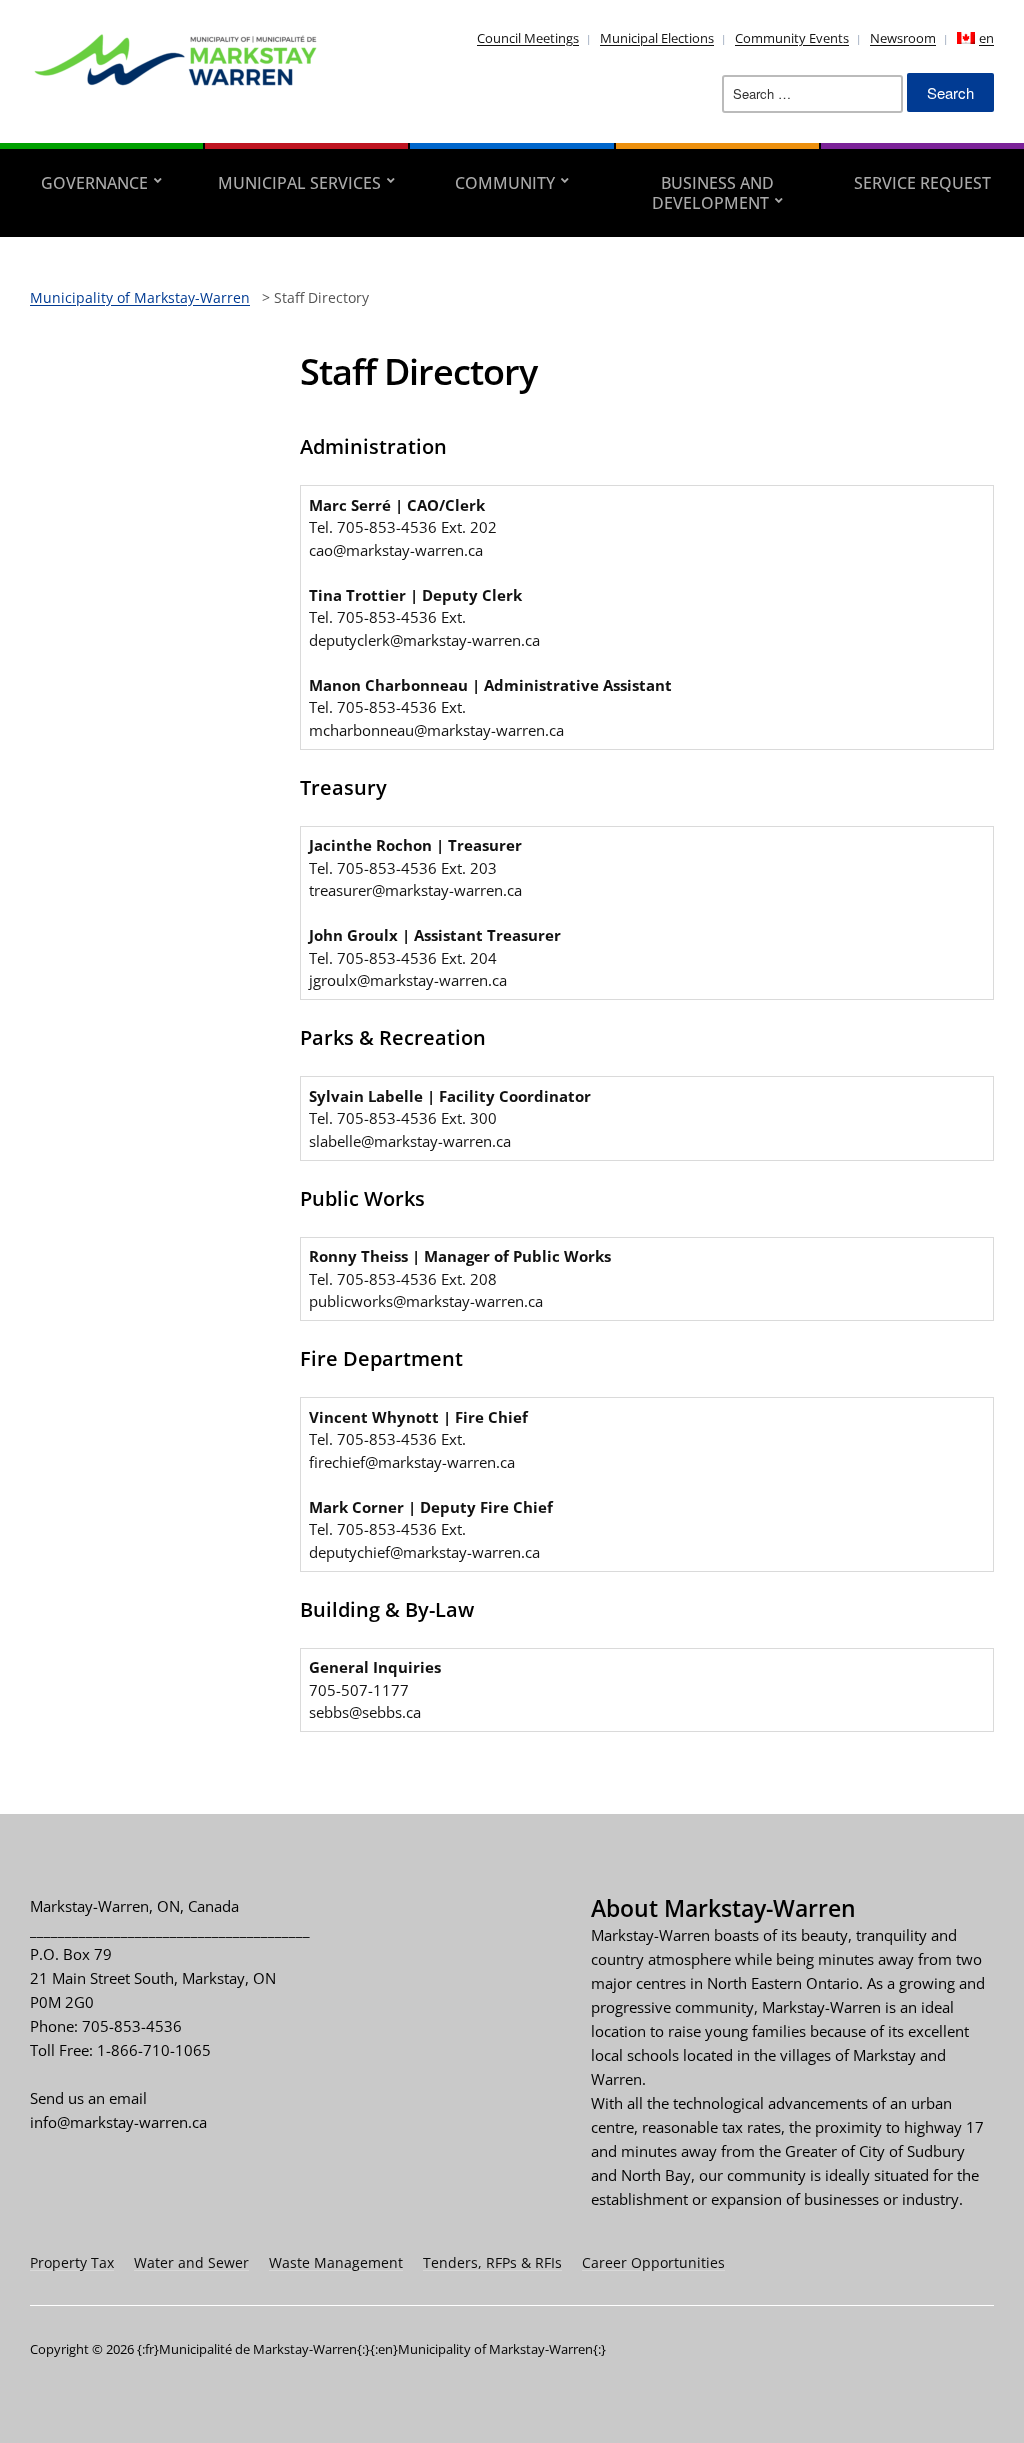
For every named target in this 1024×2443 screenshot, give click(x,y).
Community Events (792, 38)
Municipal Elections (657, 38)
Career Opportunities (653, 2262)
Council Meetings (528, 38)
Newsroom (903, 38)
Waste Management (336, 2262)
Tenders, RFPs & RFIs (492, 2262)
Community (505, 183)
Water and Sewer (191, 2262)
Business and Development (713, 193)
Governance (94, 183)
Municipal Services (299, 183)
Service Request (922, 183)
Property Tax (72, 2262)
